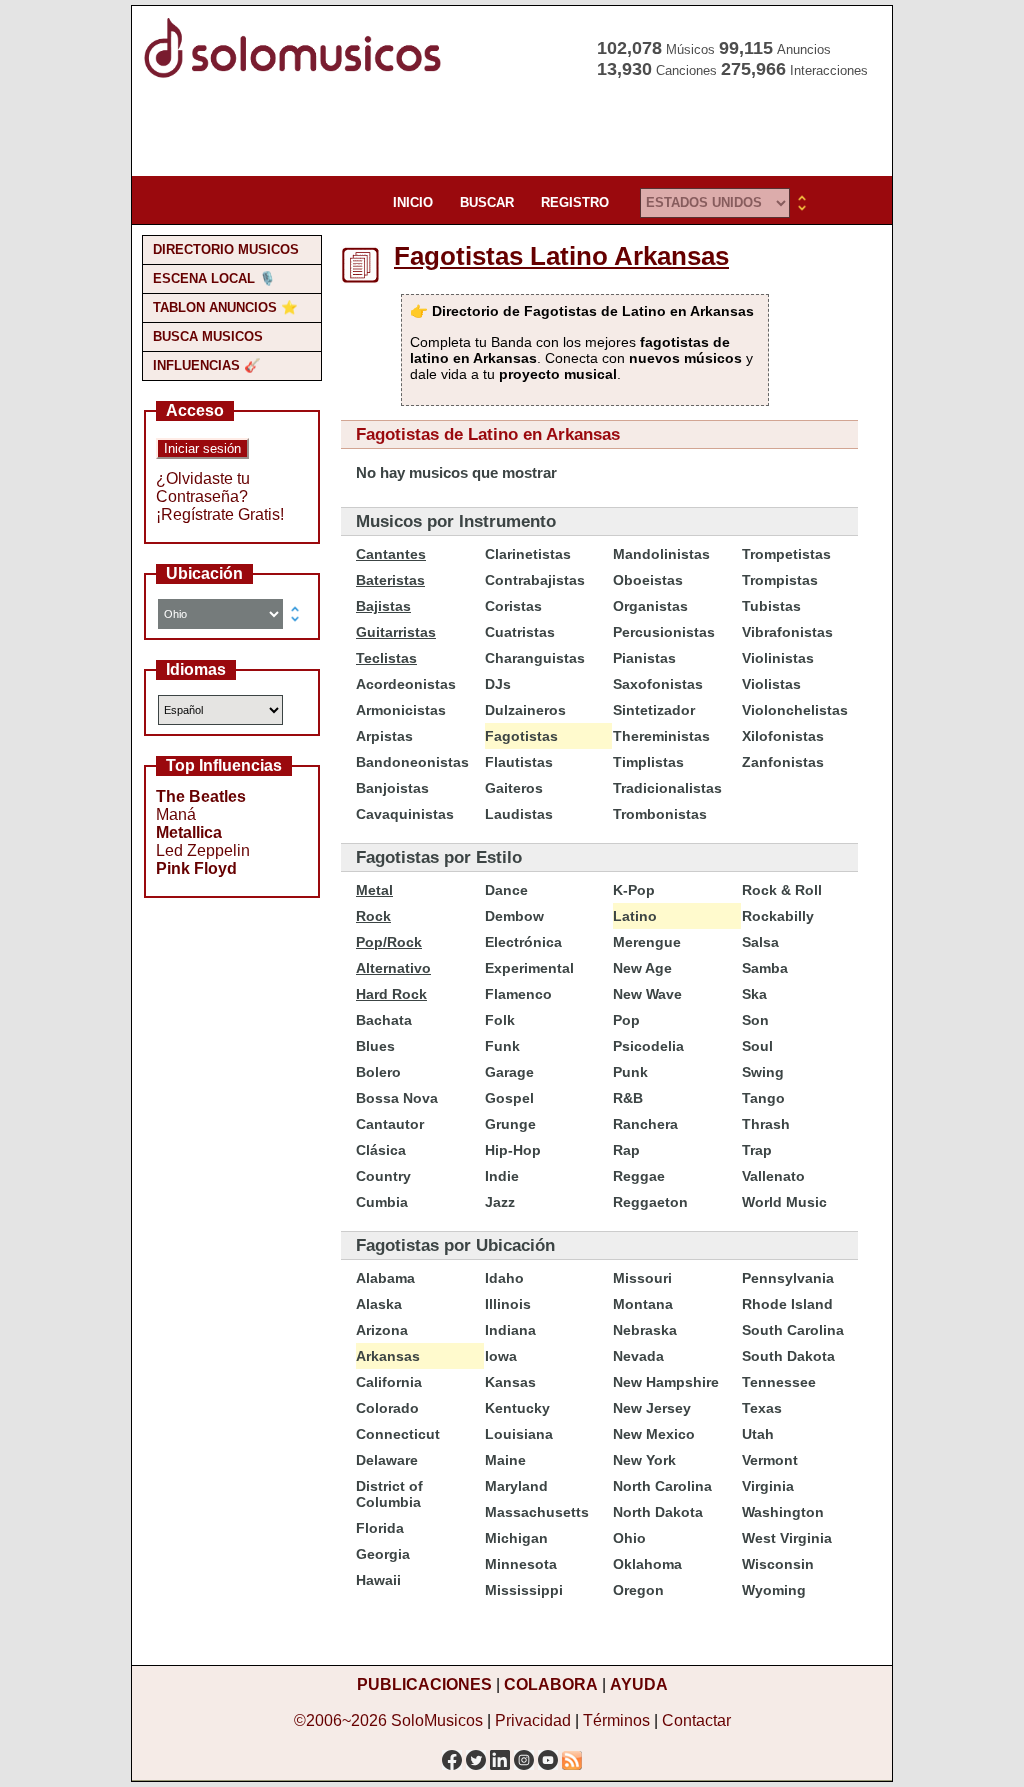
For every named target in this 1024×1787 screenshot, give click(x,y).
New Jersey (652, 1408)
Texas (762, 1408)
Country (383, 1176)
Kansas (510, 1382)
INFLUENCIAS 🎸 (207, 365)
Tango (763, 1098)
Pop (626, 1020)
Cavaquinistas (405, 814)
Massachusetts (537, 1512)
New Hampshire (666, 1382)
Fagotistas (521, 736)
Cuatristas (520, 632)
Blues (375, 1046)
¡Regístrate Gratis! (220, 514)
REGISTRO (575, 202)
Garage (509, 1072)
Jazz (500, 1202)
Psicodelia (648, 1046)
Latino (635, 916)
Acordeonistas (406, 684)
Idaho (504, 1278)
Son (755, 1020)
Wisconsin (778, 1564)
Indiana (510, 1330)
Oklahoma (647, 1564)
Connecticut (398, 1434)
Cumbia (382, 1202)
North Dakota (658, 1512)
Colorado (387, 1408)
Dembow (514, 916)
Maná (176, 814)
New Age (642, 968)
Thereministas (661, 736)
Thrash (766, 1124)
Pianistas (644, 658)
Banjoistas (392, 788)
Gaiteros (514, 788)
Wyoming (774, 1590)
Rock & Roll (782, 890)
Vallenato (773, 1176)
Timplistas (648, 762)
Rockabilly (778, 916)
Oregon (638, 1590)
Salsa (760, 942)
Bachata (384, 1020)
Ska (754, 994)
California (389, 1382)
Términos (616, 1720)
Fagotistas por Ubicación (455, 1245)
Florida (380, 1528)
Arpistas (384, 736)
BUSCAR (487, 202)
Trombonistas (660, 814)
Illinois (508, 1304)
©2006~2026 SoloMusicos (388, 1720)
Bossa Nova (397, 1098)
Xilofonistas (783, 736)
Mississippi (524, 1590)
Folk (500, 1020)
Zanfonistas (783, 762)
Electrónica (523, 942)
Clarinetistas (528, 554)
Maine (505, 1460)
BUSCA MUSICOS (208, 336)
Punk (630, 1072)
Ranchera (645, 1124)
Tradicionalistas (667, 788)
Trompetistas (786, 554)
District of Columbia (389, 1494)
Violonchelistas (795, 710)
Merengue (647, 942)
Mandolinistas (661, 554)
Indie (502, 1176)
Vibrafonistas (787, 632)
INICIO (413, 202)
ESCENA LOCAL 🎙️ (214, 278)
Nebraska (645, 1330)
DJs (498, 684)
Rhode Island (787, 1304)
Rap (626, 1150)
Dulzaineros (525, 710)
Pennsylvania (788, 1278)
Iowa (501, 1356)
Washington (783, 1512)
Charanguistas (535, 658)
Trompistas (780, 580)
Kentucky (517, 1408)
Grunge (510, 1124)
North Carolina (662, 1486)
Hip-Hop (513, 1150)
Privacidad (533, 1720)
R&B (628, 1098)
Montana (643, 1304)
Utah (758, 1434)
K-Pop (634, 890)
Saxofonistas (658, 684)
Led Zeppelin (203, 850)
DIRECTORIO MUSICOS (226, 249)
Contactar (696, 1720)
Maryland (516, 1486)
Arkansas (388, 1356)
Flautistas (519, 762)
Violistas (771, 684)
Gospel (509, 1098)
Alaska (379, 1304)
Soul (757, 1046)
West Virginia (787, 1538)
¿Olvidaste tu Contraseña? (203, 487)
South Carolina (793, 1330)
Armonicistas (401, 710)
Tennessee (779, 1382)
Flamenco (518, 994)
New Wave (647, 994)
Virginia (768, 1486)
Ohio (629, 1538)
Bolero (378, 1072)
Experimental (529, 968)
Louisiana (519, 1434)
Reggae (639, 1176)
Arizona (382, 1330)
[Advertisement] (506, 130)
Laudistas (519, 814)
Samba (765, 968)
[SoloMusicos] (297, 75)
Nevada (638, 1356)
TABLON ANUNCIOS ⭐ (225, 307)
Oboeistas (648, 580)
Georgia (383, 1554)
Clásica (381, 1150)
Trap (757, 1150)
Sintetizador (654, 710)
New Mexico (654, 1434)
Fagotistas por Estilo (439, 857)
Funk (502, 1046)
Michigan (516, 1538)
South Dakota (788, 1356)
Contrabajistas (535, 580)
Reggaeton (650, 1202)
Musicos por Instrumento (456, 521)
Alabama (385, 1278)
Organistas (650, 606)
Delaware (387, 1460)
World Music (784, 1202)
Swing (763, 1072)
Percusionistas (664, 632)
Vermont (770, 1460)
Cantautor (390, 1124)
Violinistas (778, 658)
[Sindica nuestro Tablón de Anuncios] (572, 1754)
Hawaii (378, 1580)
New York (644, 1460)
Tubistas (771, 606)
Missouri (642, 1278)
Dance (506, 890)
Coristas (513, 606)
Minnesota (521, 1564)
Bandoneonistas (412, 762)
